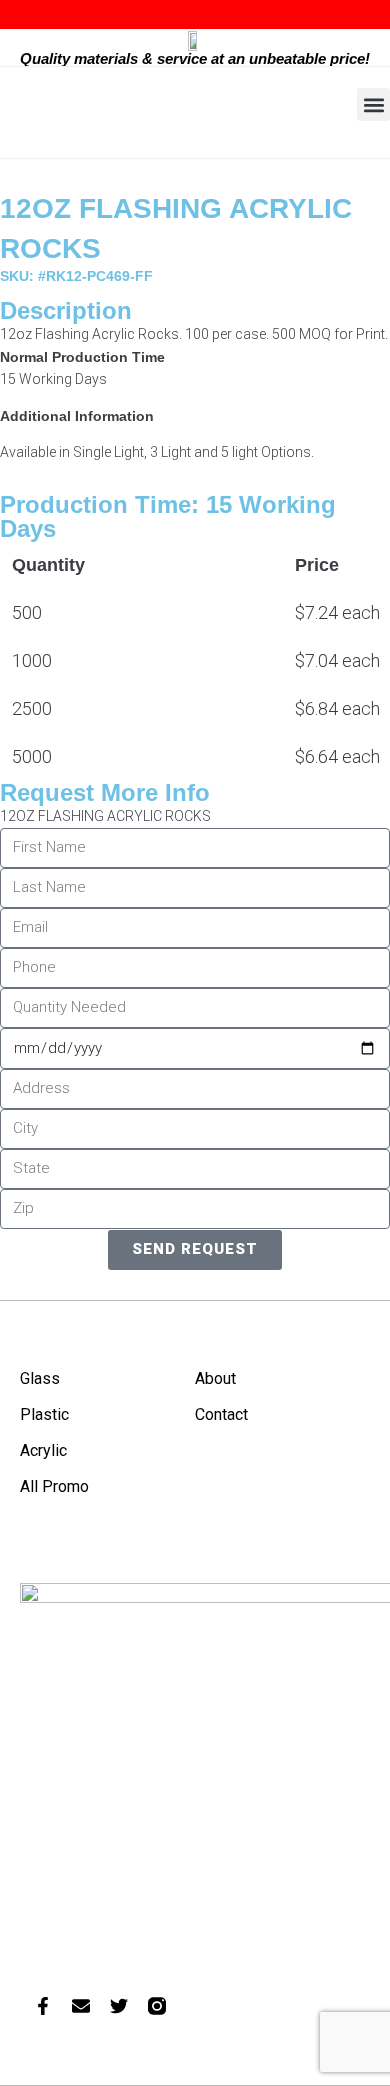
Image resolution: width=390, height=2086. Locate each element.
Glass (40, 1378)
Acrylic (43, 1450)
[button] (373, 104)
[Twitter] (119, 2006)
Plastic (44, 1414)
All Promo (54, 1486)
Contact (221, 1414)
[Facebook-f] (43, 2006)
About (215, 1378)
